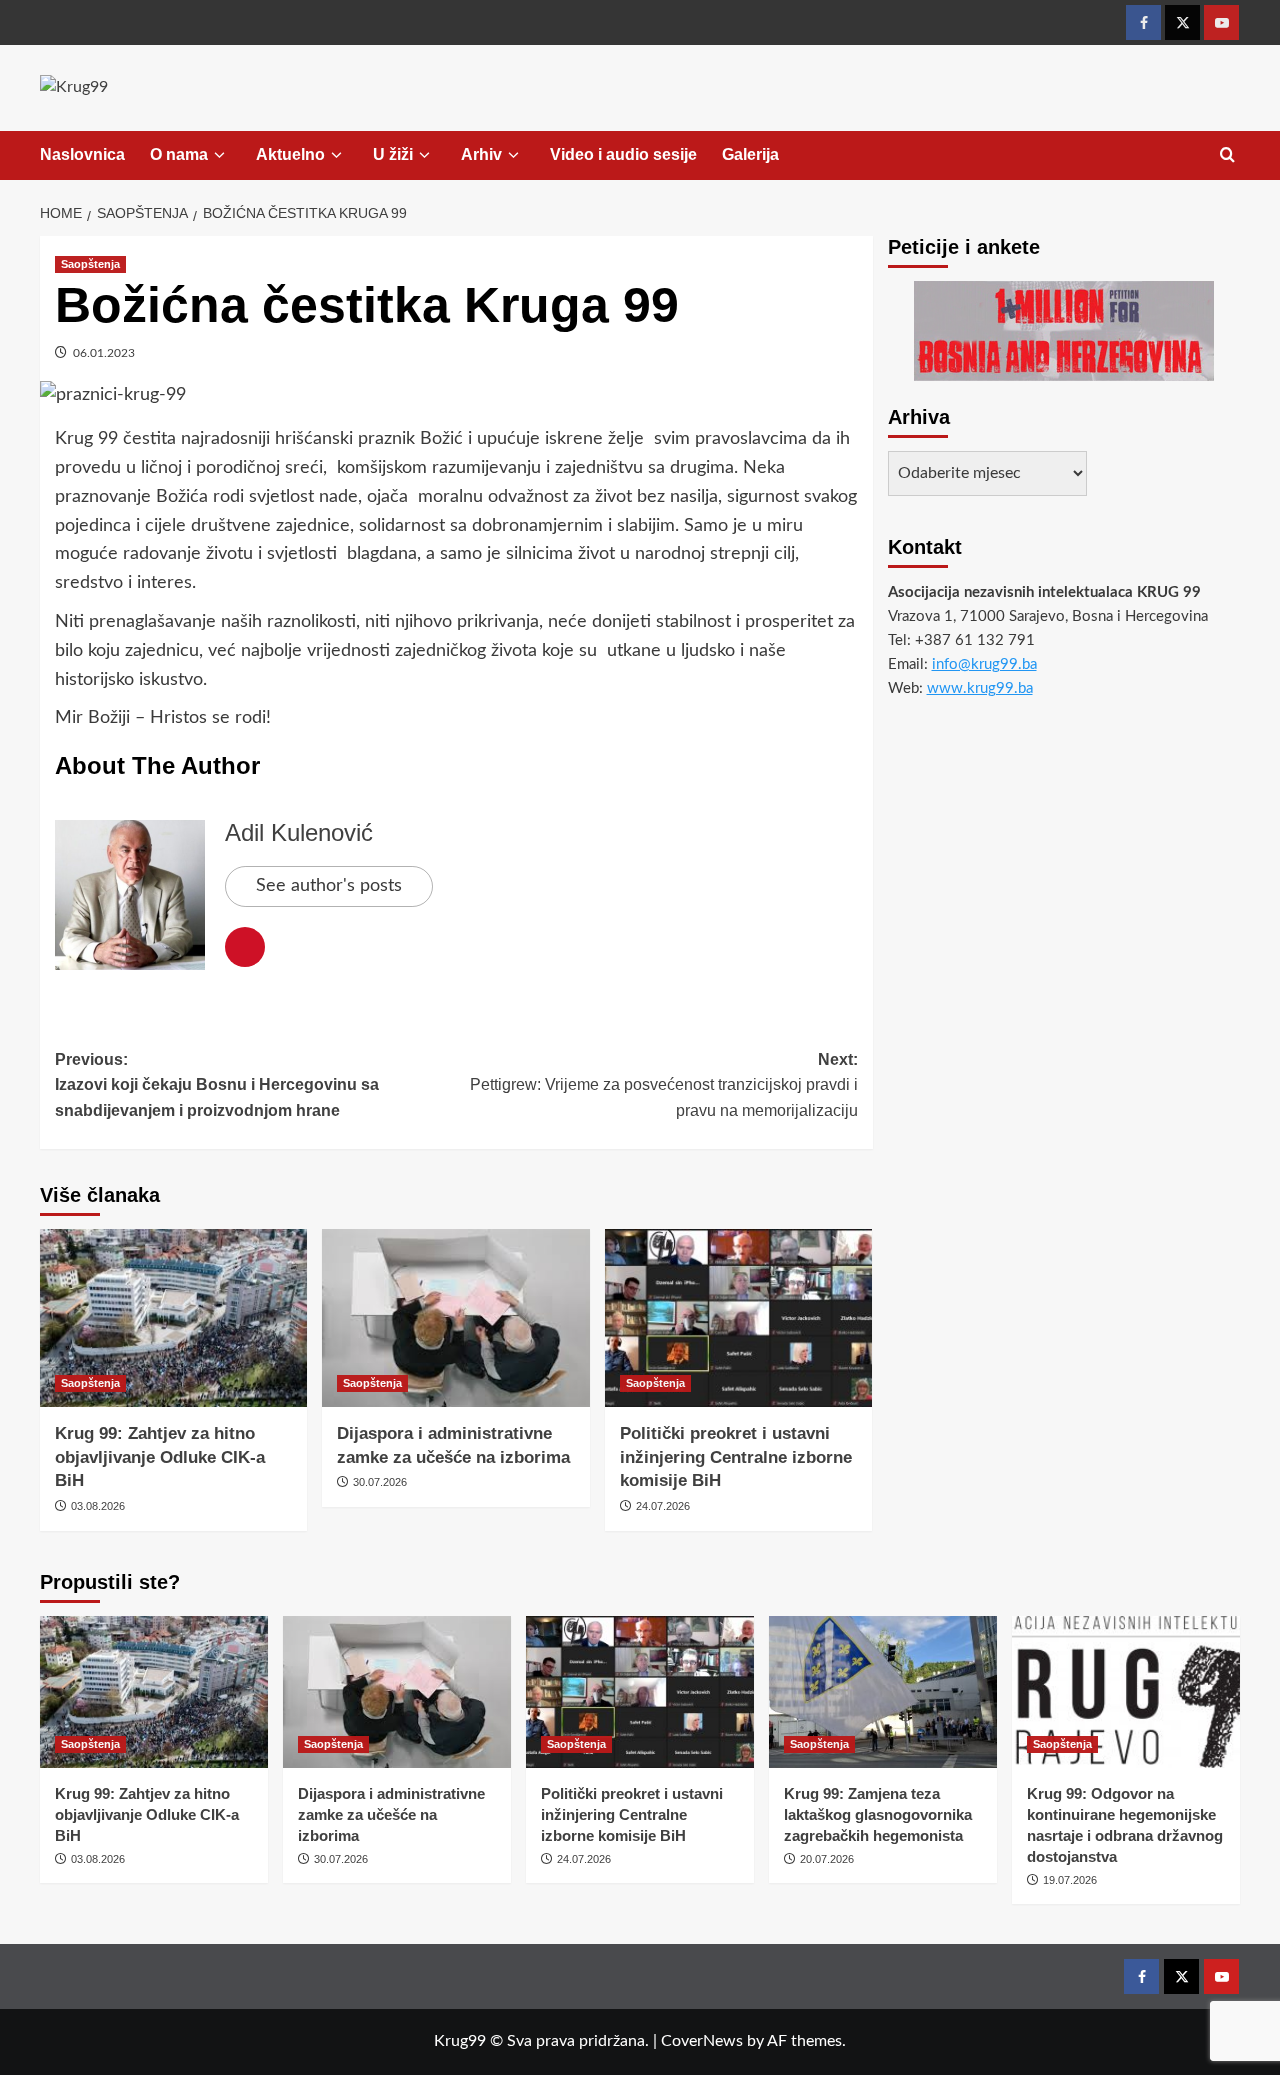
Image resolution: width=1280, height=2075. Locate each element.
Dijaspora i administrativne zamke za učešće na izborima (391, 1814)
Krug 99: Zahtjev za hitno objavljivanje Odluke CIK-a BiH (160, 1457)
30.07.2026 (380, 1482)
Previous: (217, 1085)
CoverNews (702, 2041)
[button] (1227, 155)
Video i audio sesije (623, 154)
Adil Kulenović (299, 832)
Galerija (750, 154)
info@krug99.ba (984, 664)
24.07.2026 (663, 1506)
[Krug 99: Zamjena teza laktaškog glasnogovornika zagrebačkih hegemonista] (883, 1692)
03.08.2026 (98, 1506)
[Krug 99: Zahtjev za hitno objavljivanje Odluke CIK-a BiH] (173, 1318)
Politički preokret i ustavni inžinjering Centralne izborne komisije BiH (736, 1457)
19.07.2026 (1070, 1880)
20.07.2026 (827, 1859)
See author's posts (329, 886)
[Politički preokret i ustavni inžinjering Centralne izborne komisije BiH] (738, 1318)
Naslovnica (82, 154)
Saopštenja (90, 264)
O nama (179, 154)
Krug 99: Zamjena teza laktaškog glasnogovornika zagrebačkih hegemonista (878, 1814)
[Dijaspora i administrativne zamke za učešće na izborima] (455, 1318)
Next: (663, 1085)
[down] (219, 155)
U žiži (393, 154)
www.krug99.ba (980, 688)
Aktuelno (290, 154)
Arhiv (481, 154)
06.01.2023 (104, 353)
